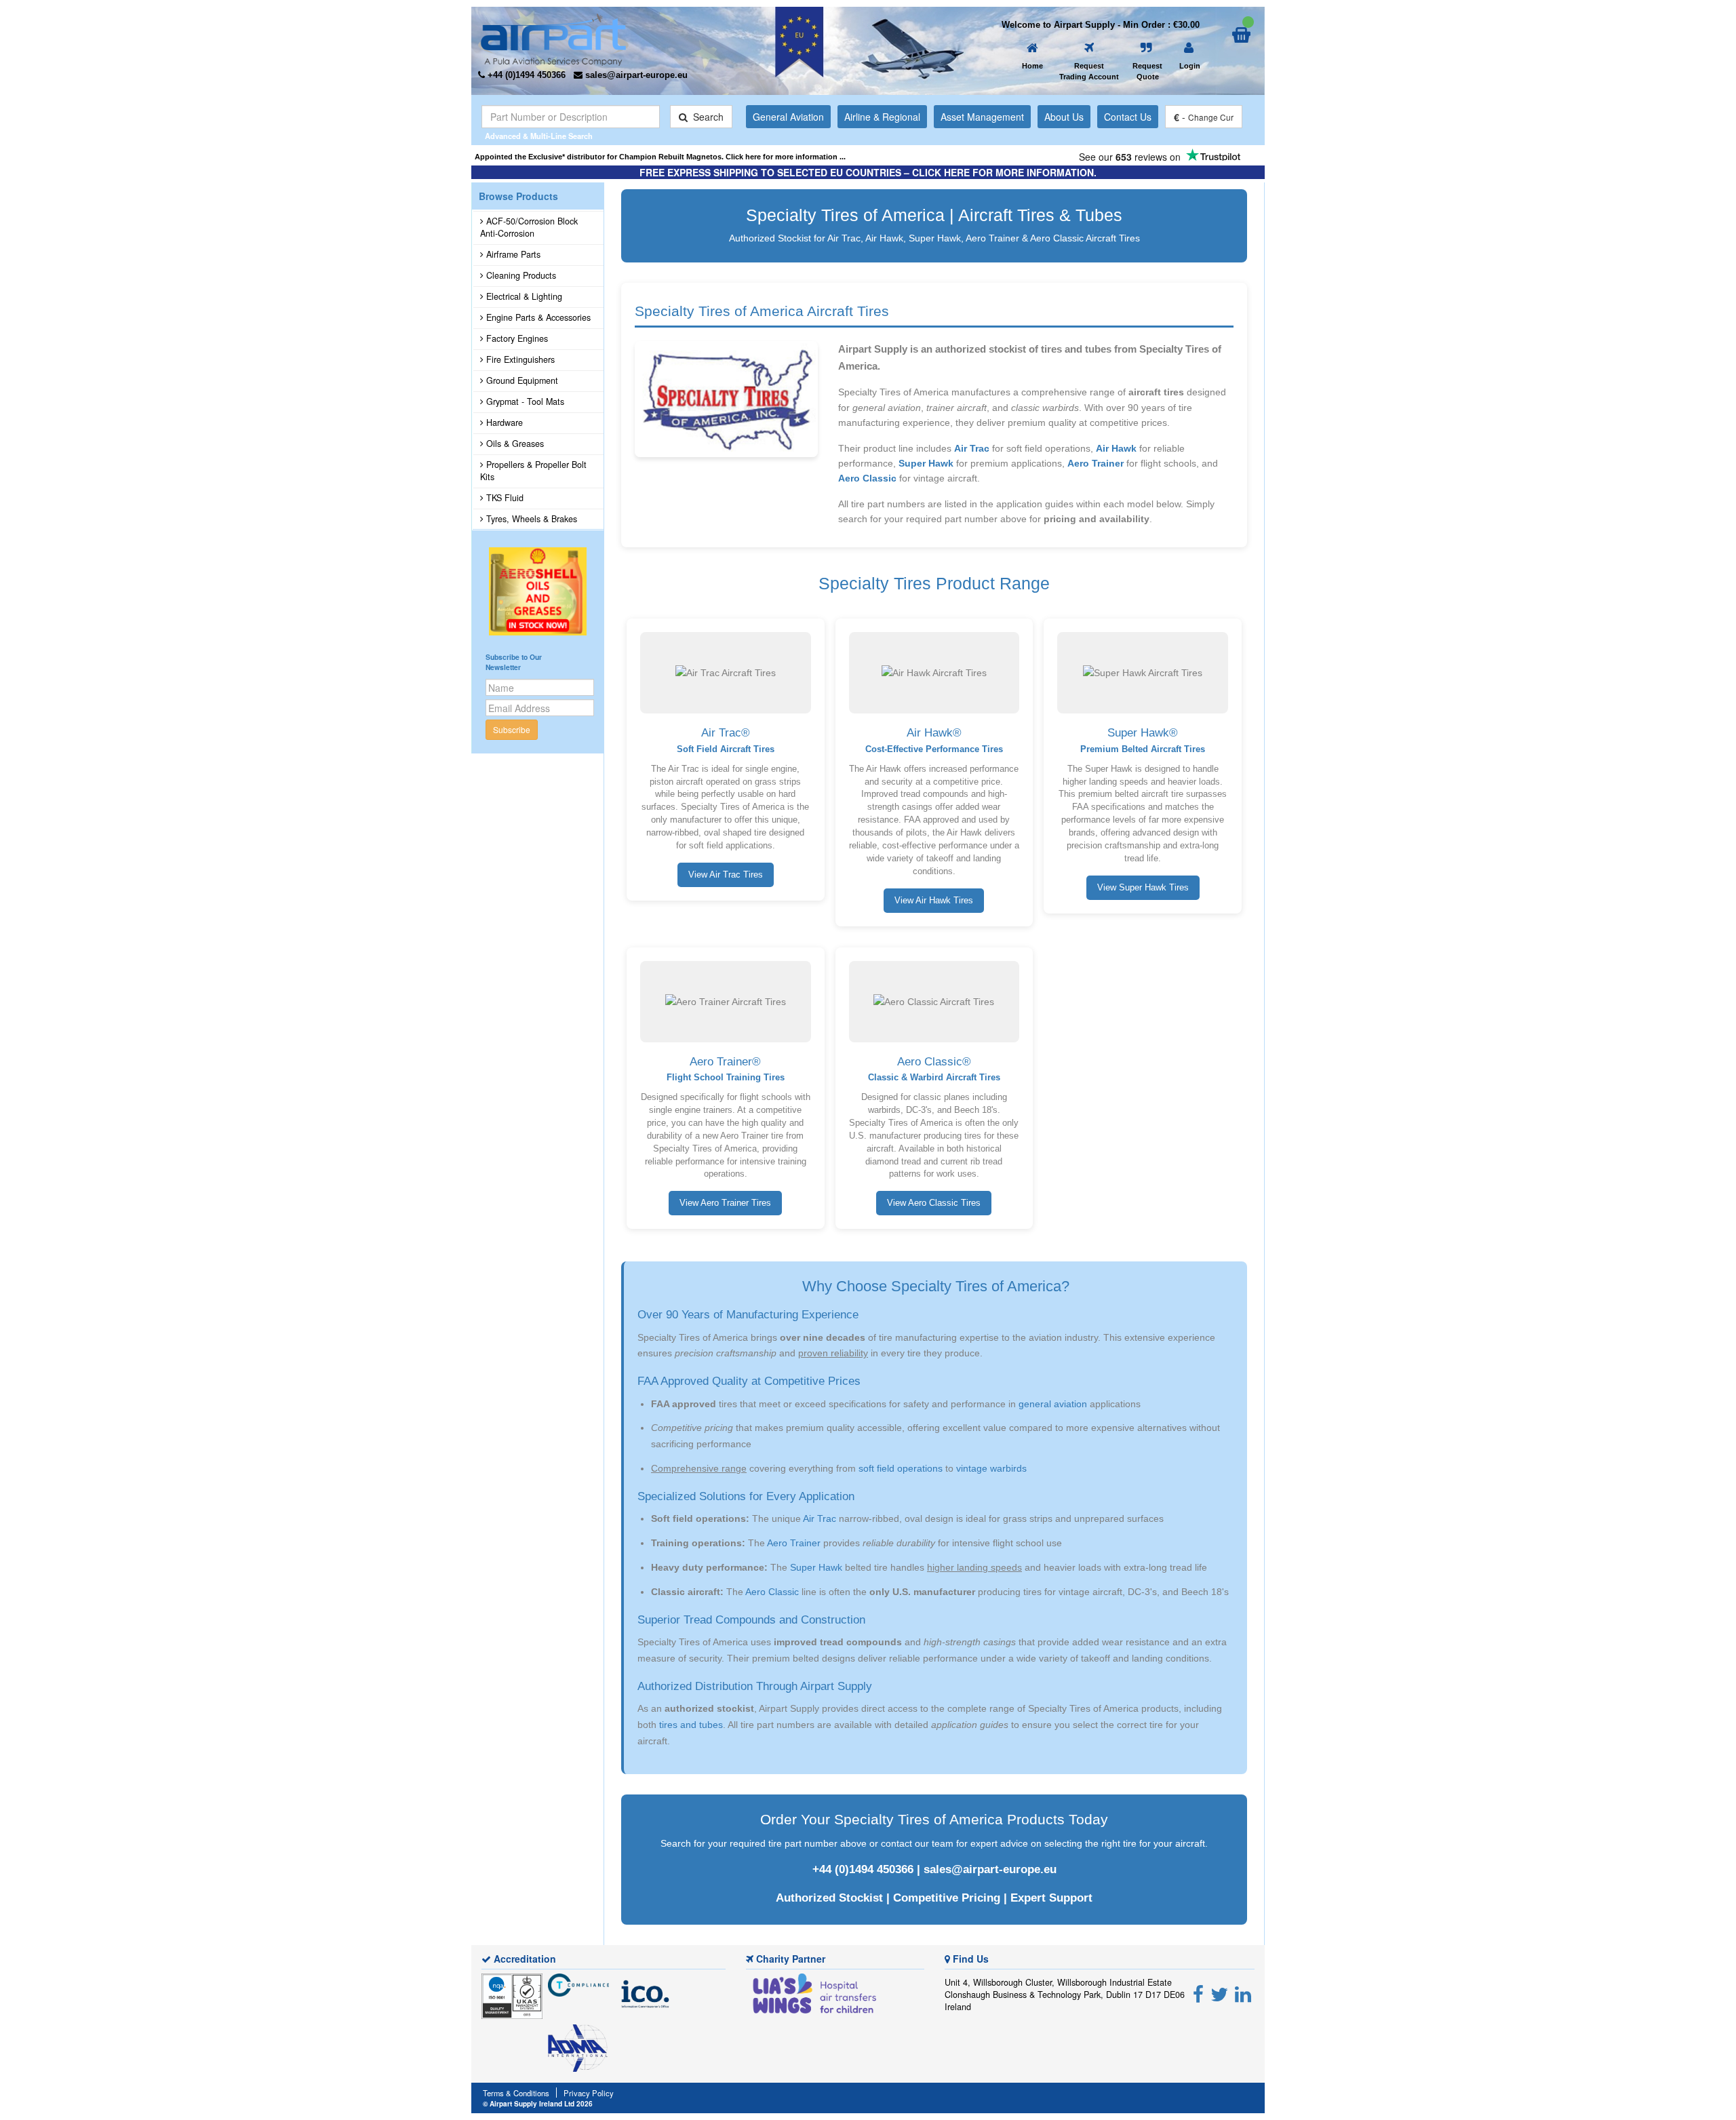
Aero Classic (867, 478)
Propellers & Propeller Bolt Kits (533, 471)
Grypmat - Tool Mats (524, 401)
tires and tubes (691, 1725)
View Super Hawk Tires (1143, 888)
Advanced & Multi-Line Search (539, 136)
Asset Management (982, 117)
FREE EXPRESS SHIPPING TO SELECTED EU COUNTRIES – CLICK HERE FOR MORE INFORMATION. (868, 172)
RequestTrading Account (1089, 71)
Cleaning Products (520, 275)
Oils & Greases (514, 444)
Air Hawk (1116, 448)
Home (1032, 66)
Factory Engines (516, 338)
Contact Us (1128, 117)
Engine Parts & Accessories (537, 317)
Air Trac (972, 448)
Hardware (503, 423)
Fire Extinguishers (519, 359)
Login (1190, 66)
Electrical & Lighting (523, 296)
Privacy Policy (589, 2093)
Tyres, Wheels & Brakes (530, 519)
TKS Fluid (504, 498)
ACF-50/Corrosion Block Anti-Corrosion (529, 227)
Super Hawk (926, 463)
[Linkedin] (1243, 1993)
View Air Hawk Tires (934, 901)
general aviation (1053, 1404)
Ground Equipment (521, 380)
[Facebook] (1198, 1993)
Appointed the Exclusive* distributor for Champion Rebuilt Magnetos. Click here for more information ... (660, 157)
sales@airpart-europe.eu (990, 1869)
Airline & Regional (882, 117)
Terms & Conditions (516, 2093)
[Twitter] (1219, 1993)
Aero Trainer (1096, 463)
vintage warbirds (991, 1468)
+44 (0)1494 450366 (863, 1869)
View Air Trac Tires (726, 875)
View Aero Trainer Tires (725, 1203)
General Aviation (788, 117)
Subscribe (512, 729)
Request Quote (1147, 71)
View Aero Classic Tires (934, 1203)
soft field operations (901, 1468)
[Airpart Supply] (553, 38)
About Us (1064, 117)
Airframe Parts (512, 254)
